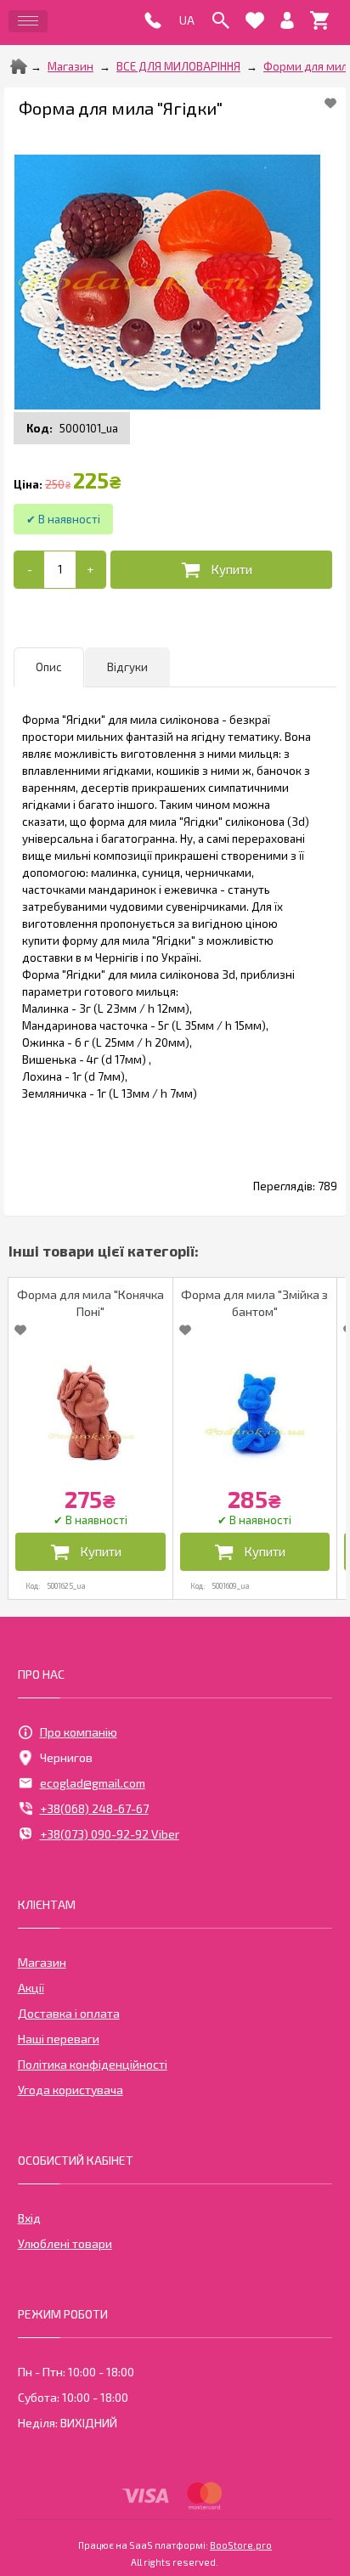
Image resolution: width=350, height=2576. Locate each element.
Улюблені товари (65, 2243)
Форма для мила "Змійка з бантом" (254, 1303)
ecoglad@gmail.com (93, 1783)
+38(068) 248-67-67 (94, 1808)
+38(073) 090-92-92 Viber (110, 1834)
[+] (90, 570)
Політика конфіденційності (93, 2064)
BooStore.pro (241, 2545)
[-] (29, 570)
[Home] (19, 66)
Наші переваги (59, 2039)
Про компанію (79, 1732)
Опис (49, 667)
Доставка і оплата (69, 2013)
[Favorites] (255, 20)
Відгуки (127, 667)
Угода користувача (71, 2090)
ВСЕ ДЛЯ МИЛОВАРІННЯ (178, 66)
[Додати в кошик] (221, 570)
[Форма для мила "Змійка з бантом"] (255, 1412)
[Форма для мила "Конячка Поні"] (90, 1412)
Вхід (29, 2218)
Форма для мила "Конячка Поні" (90, 1303)
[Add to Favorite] (330, 103)
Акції (31, 1988)
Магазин (71, 66)
